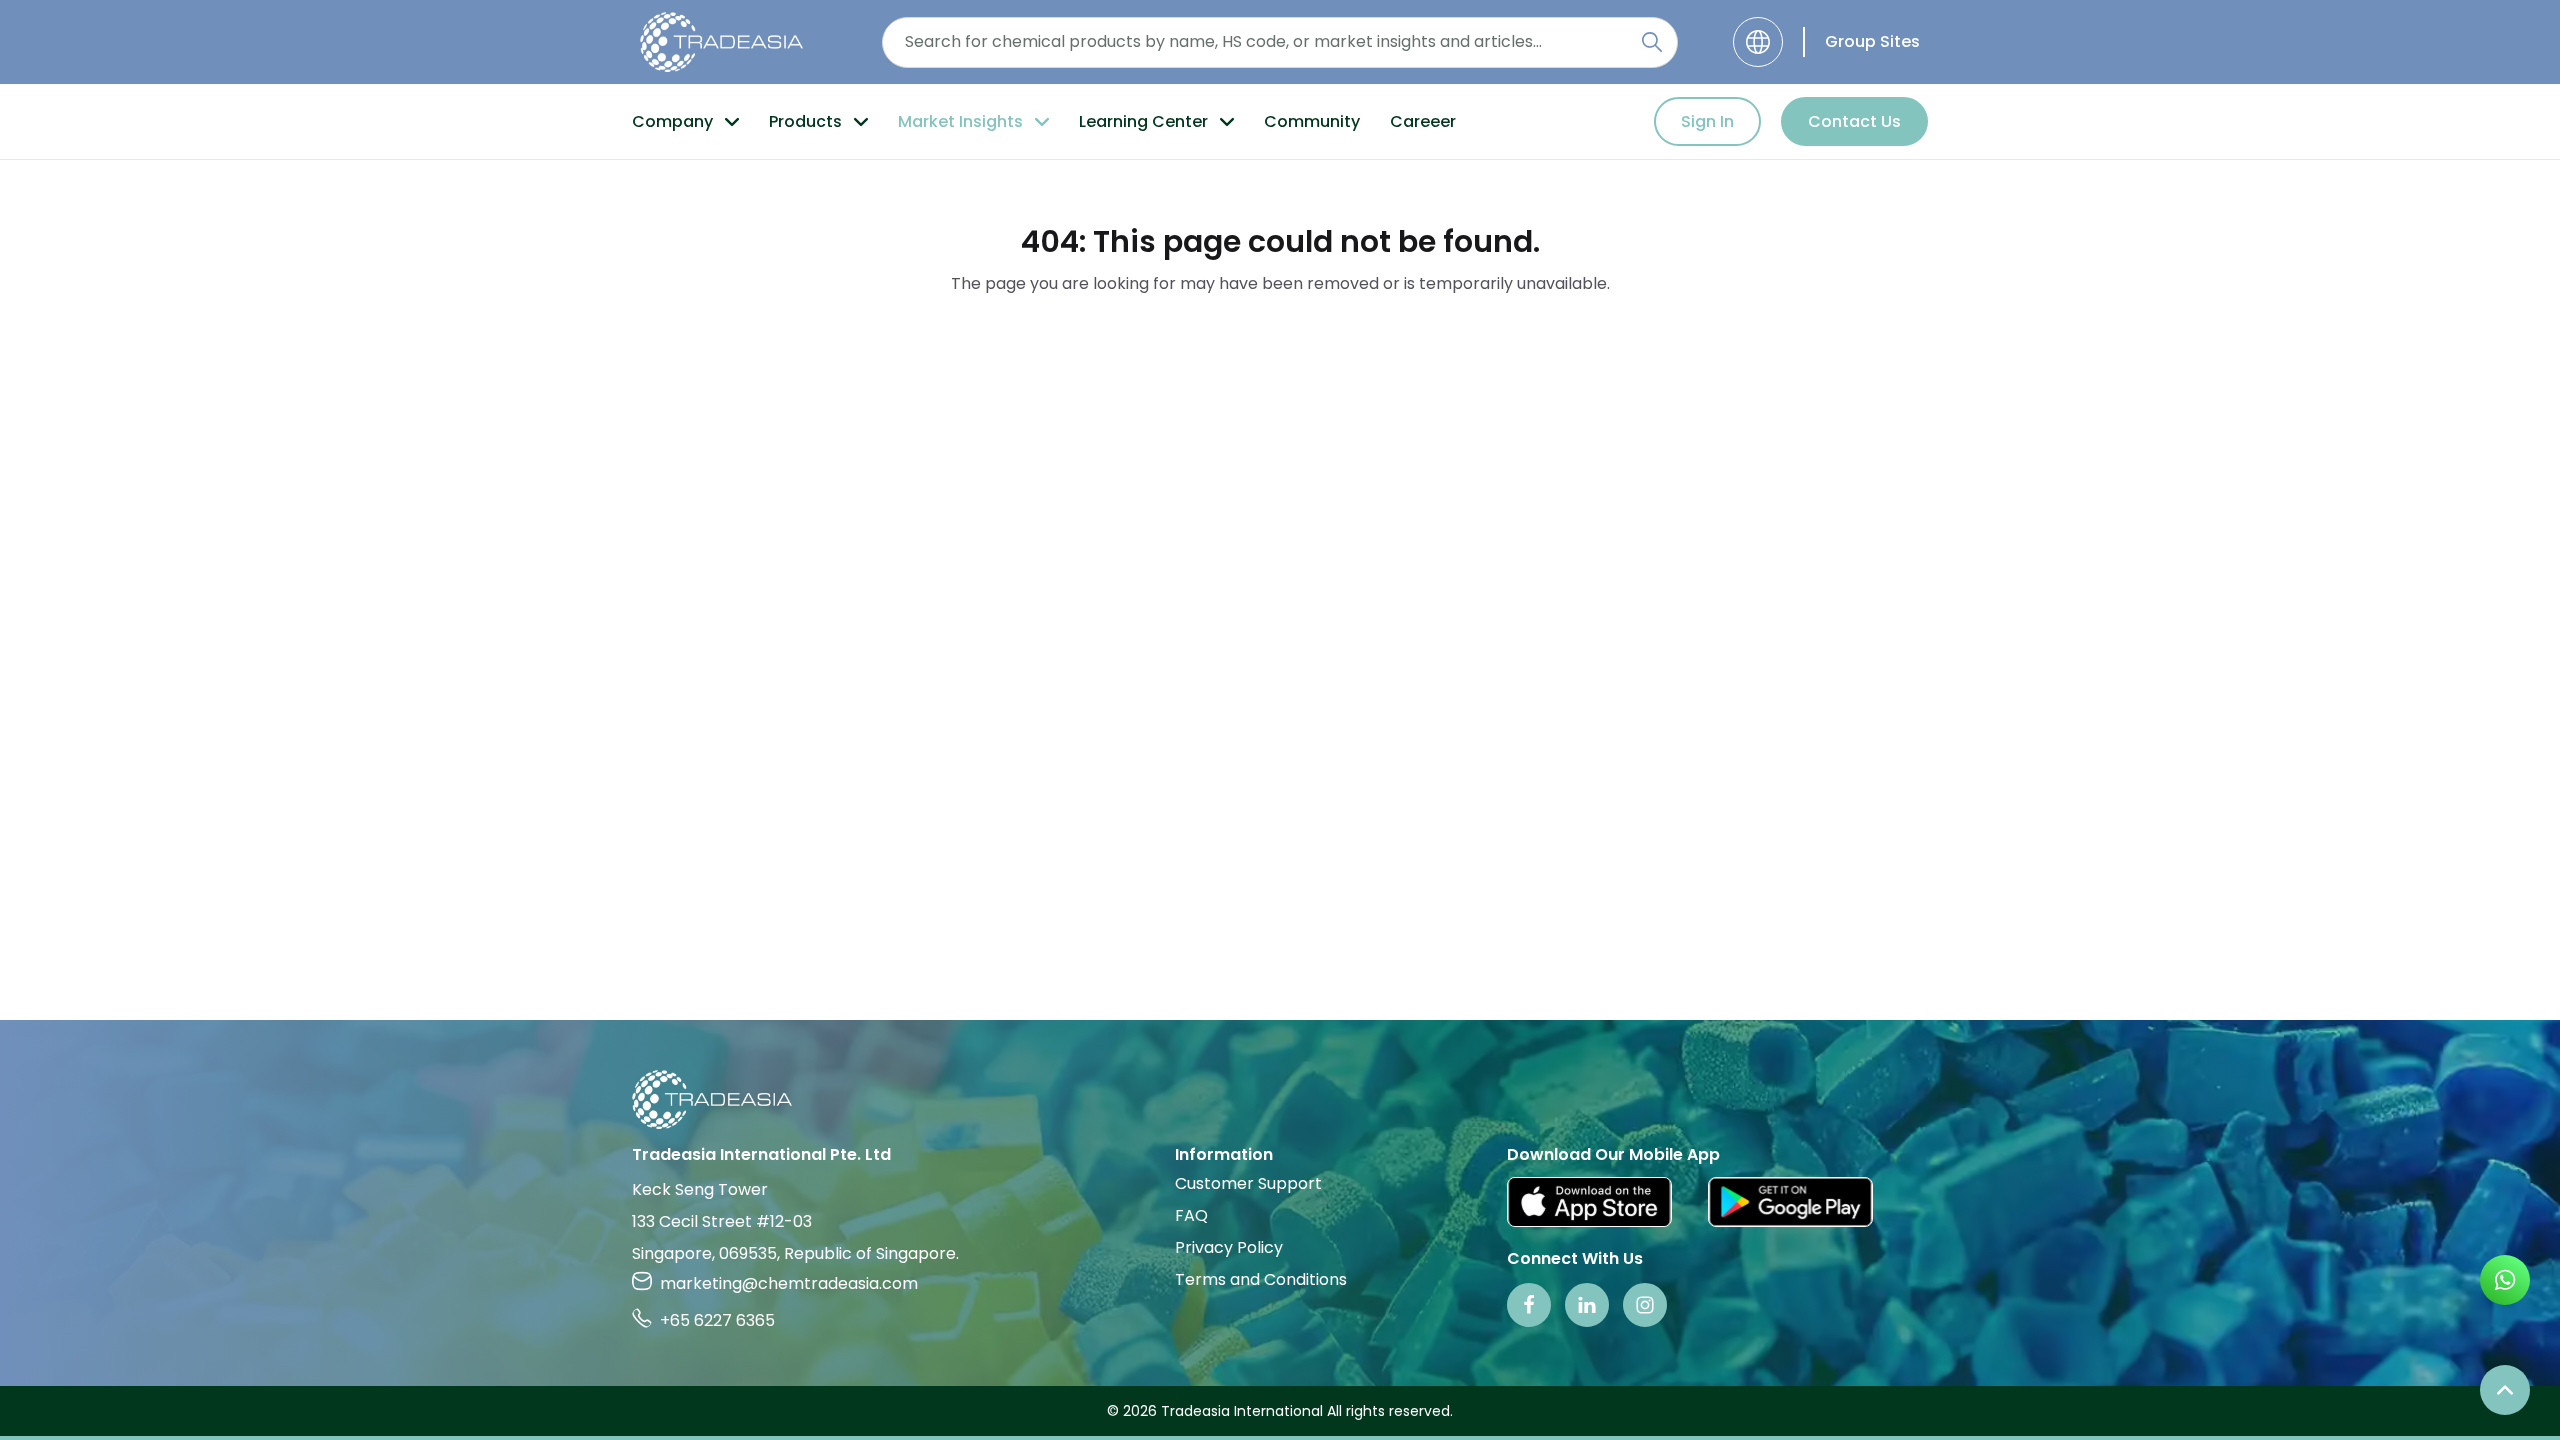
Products (805, 121)
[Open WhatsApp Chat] (2505, 1280)
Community (1312, 121)
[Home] (1280, 1099)
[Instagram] (1645, 1305)
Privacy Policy (1229, 1247)
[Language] (1758, 42)
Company (672, 121)
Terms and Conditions (1261, 1279)
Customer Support (1248, 1183)
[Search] (1652, 42)
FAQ (1191, 1215)
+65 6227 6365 (717, 1320)
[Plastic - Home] (721, 42)
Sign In (1707, 121)
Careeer (1423, 121)
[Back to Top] (2505, 1390)
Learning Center (1143, 121)
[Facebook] (1529, 1305)
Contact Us (1854, 121)
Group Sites (1872, 41)
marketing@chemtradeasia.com (789, 1283)
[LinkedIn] (1587, 1305)
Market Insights (960, 121)
